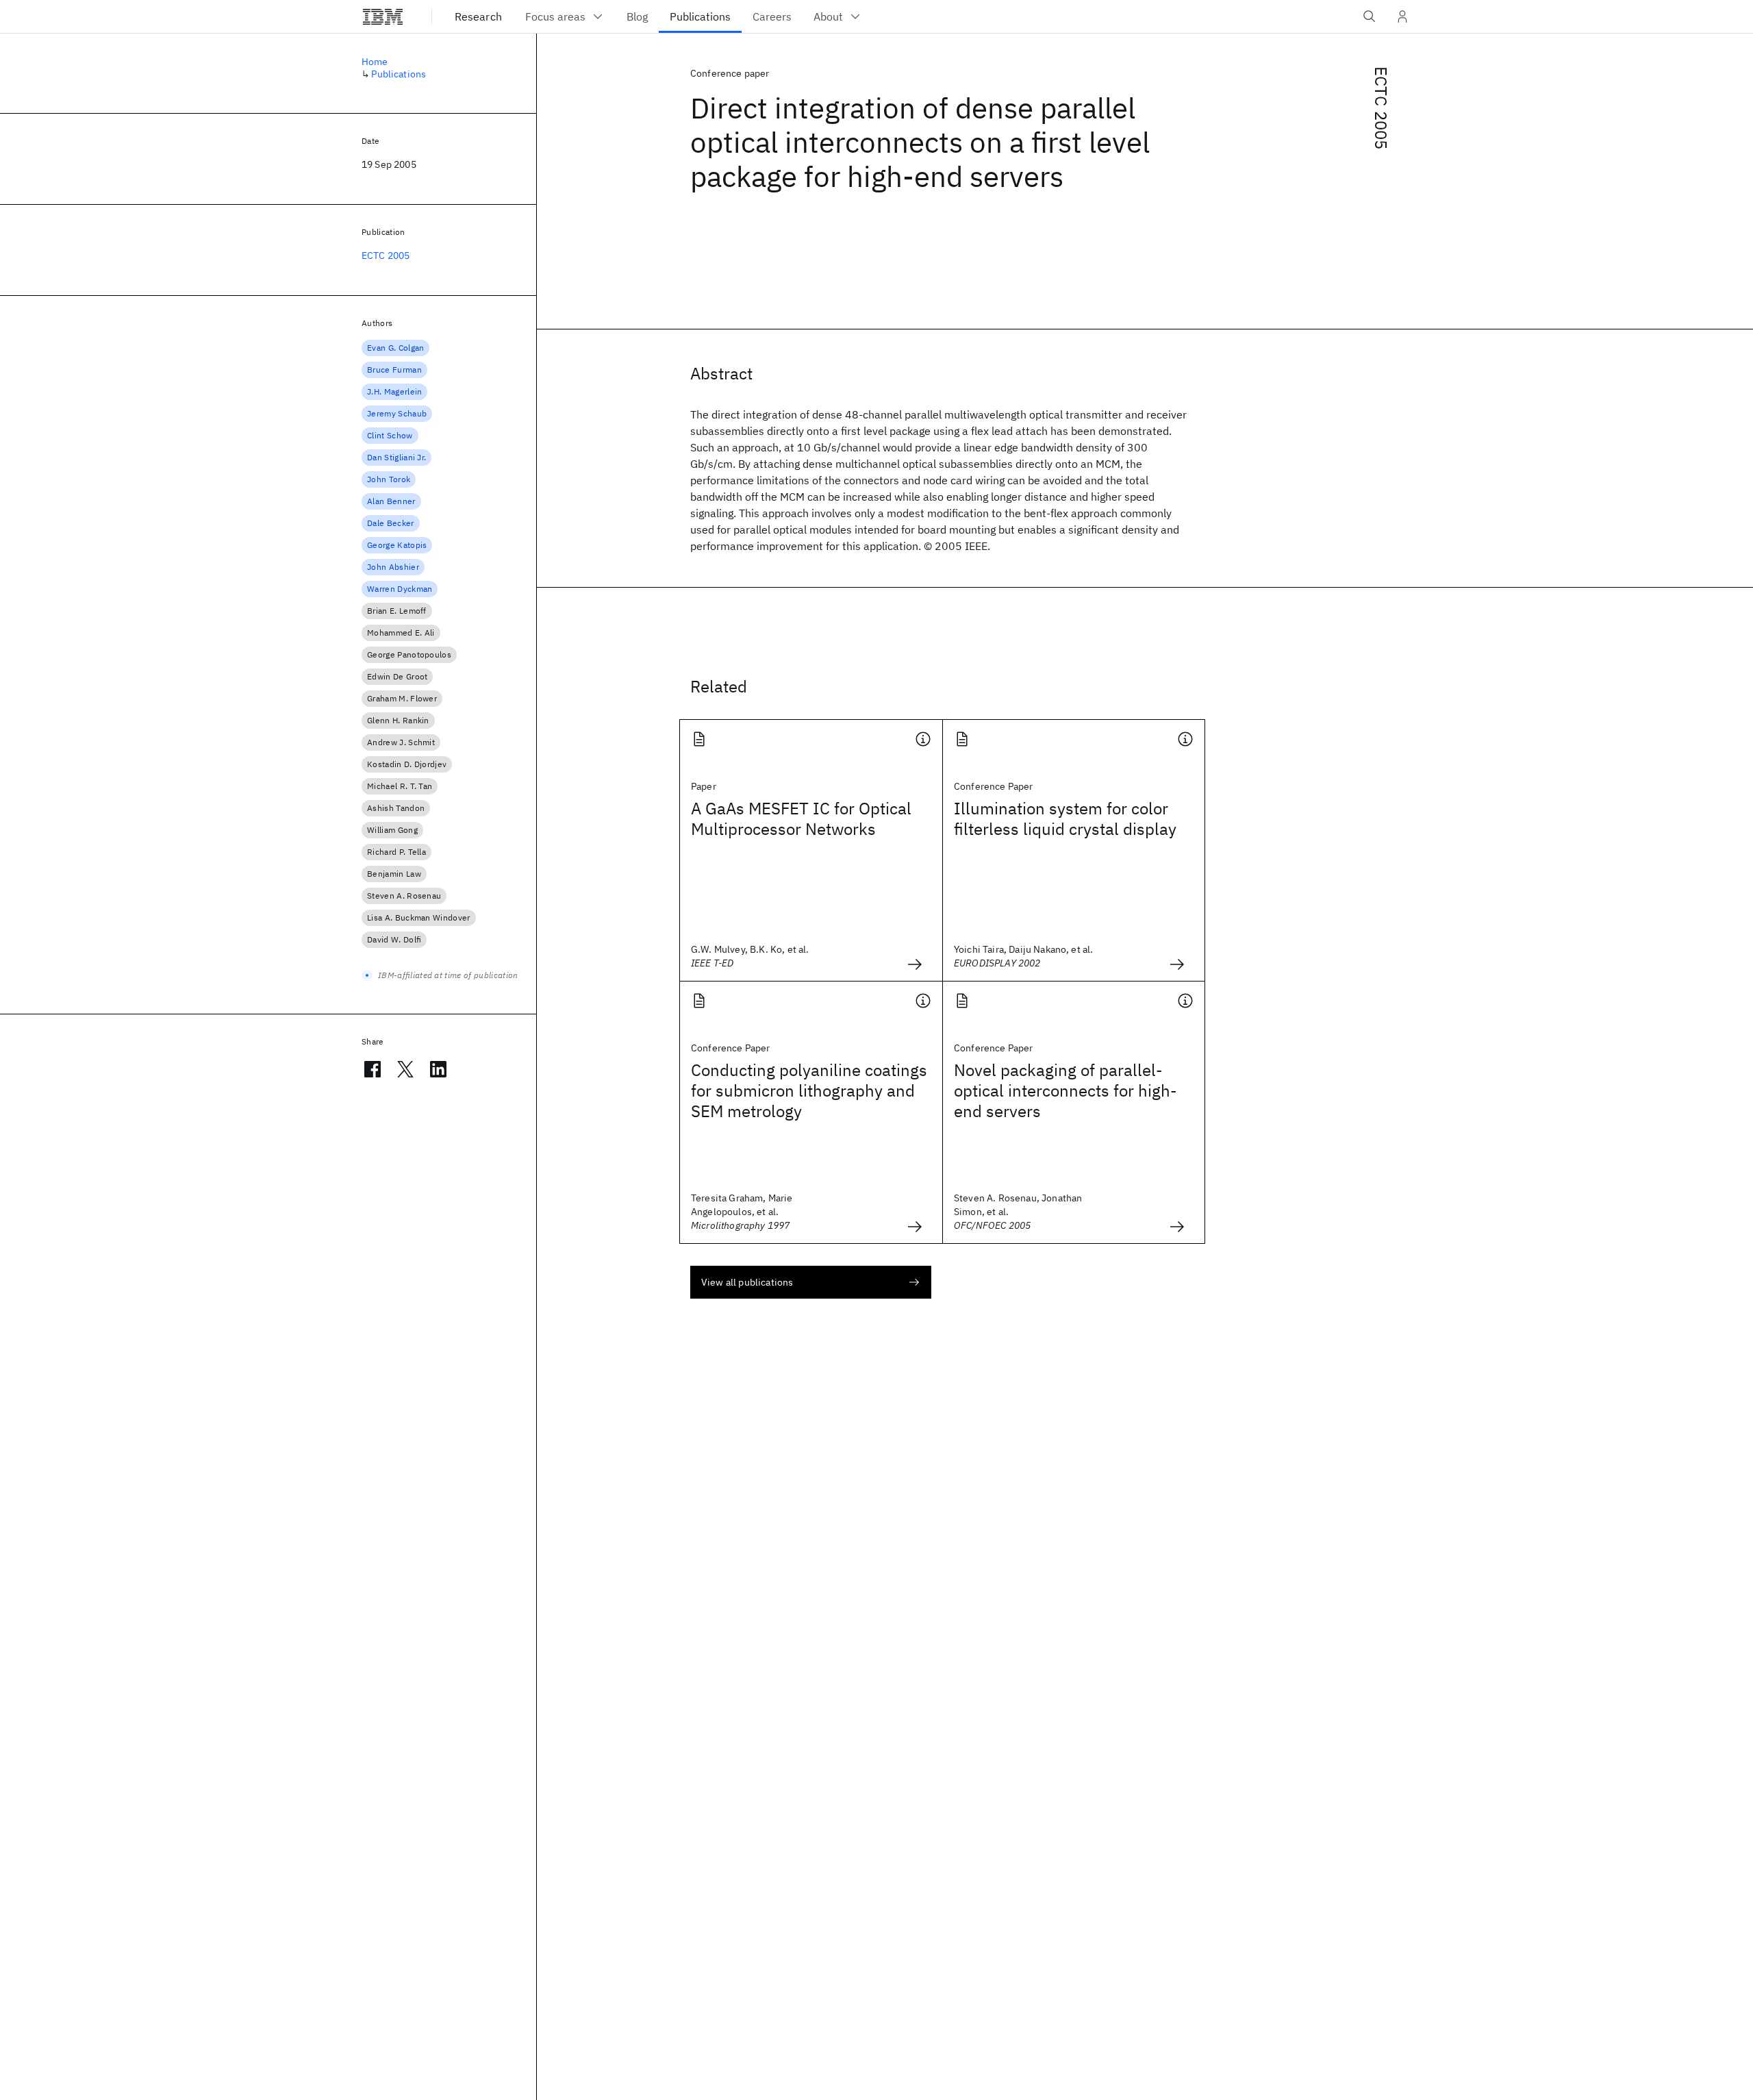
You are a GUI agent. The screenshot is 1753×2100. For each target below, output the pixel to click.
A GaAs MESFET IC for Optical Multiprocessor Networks (801, 818)
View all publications (747, 1282)
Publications (399, 74)
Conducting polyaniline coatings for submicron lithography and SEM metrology (809, 1090)
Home (375, 62)
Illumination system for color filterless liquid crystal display (1065, 818)
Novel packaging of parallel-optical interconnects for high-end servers (1065, 1090)
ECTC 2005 (1381, 108)
